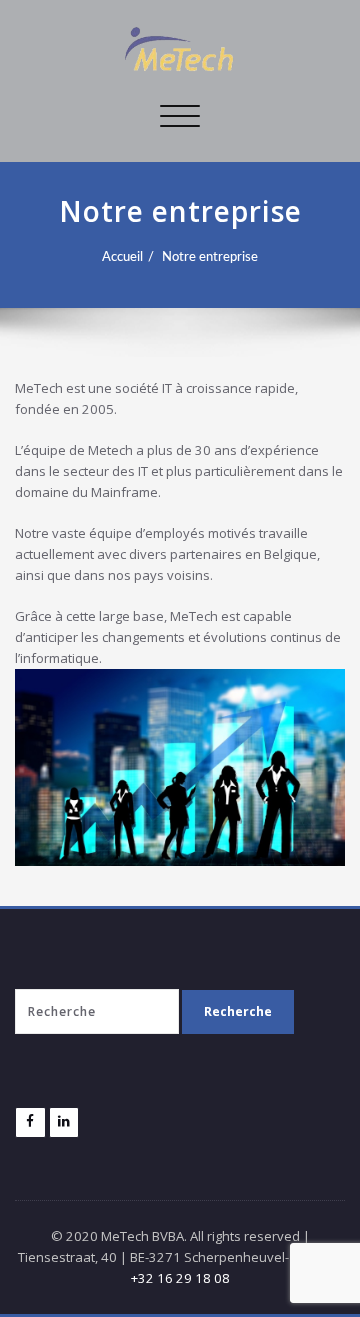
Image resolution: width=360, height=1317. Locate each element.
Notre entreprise (210, 257)
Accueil (122, 257)
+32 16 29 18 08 (180, 1278)
